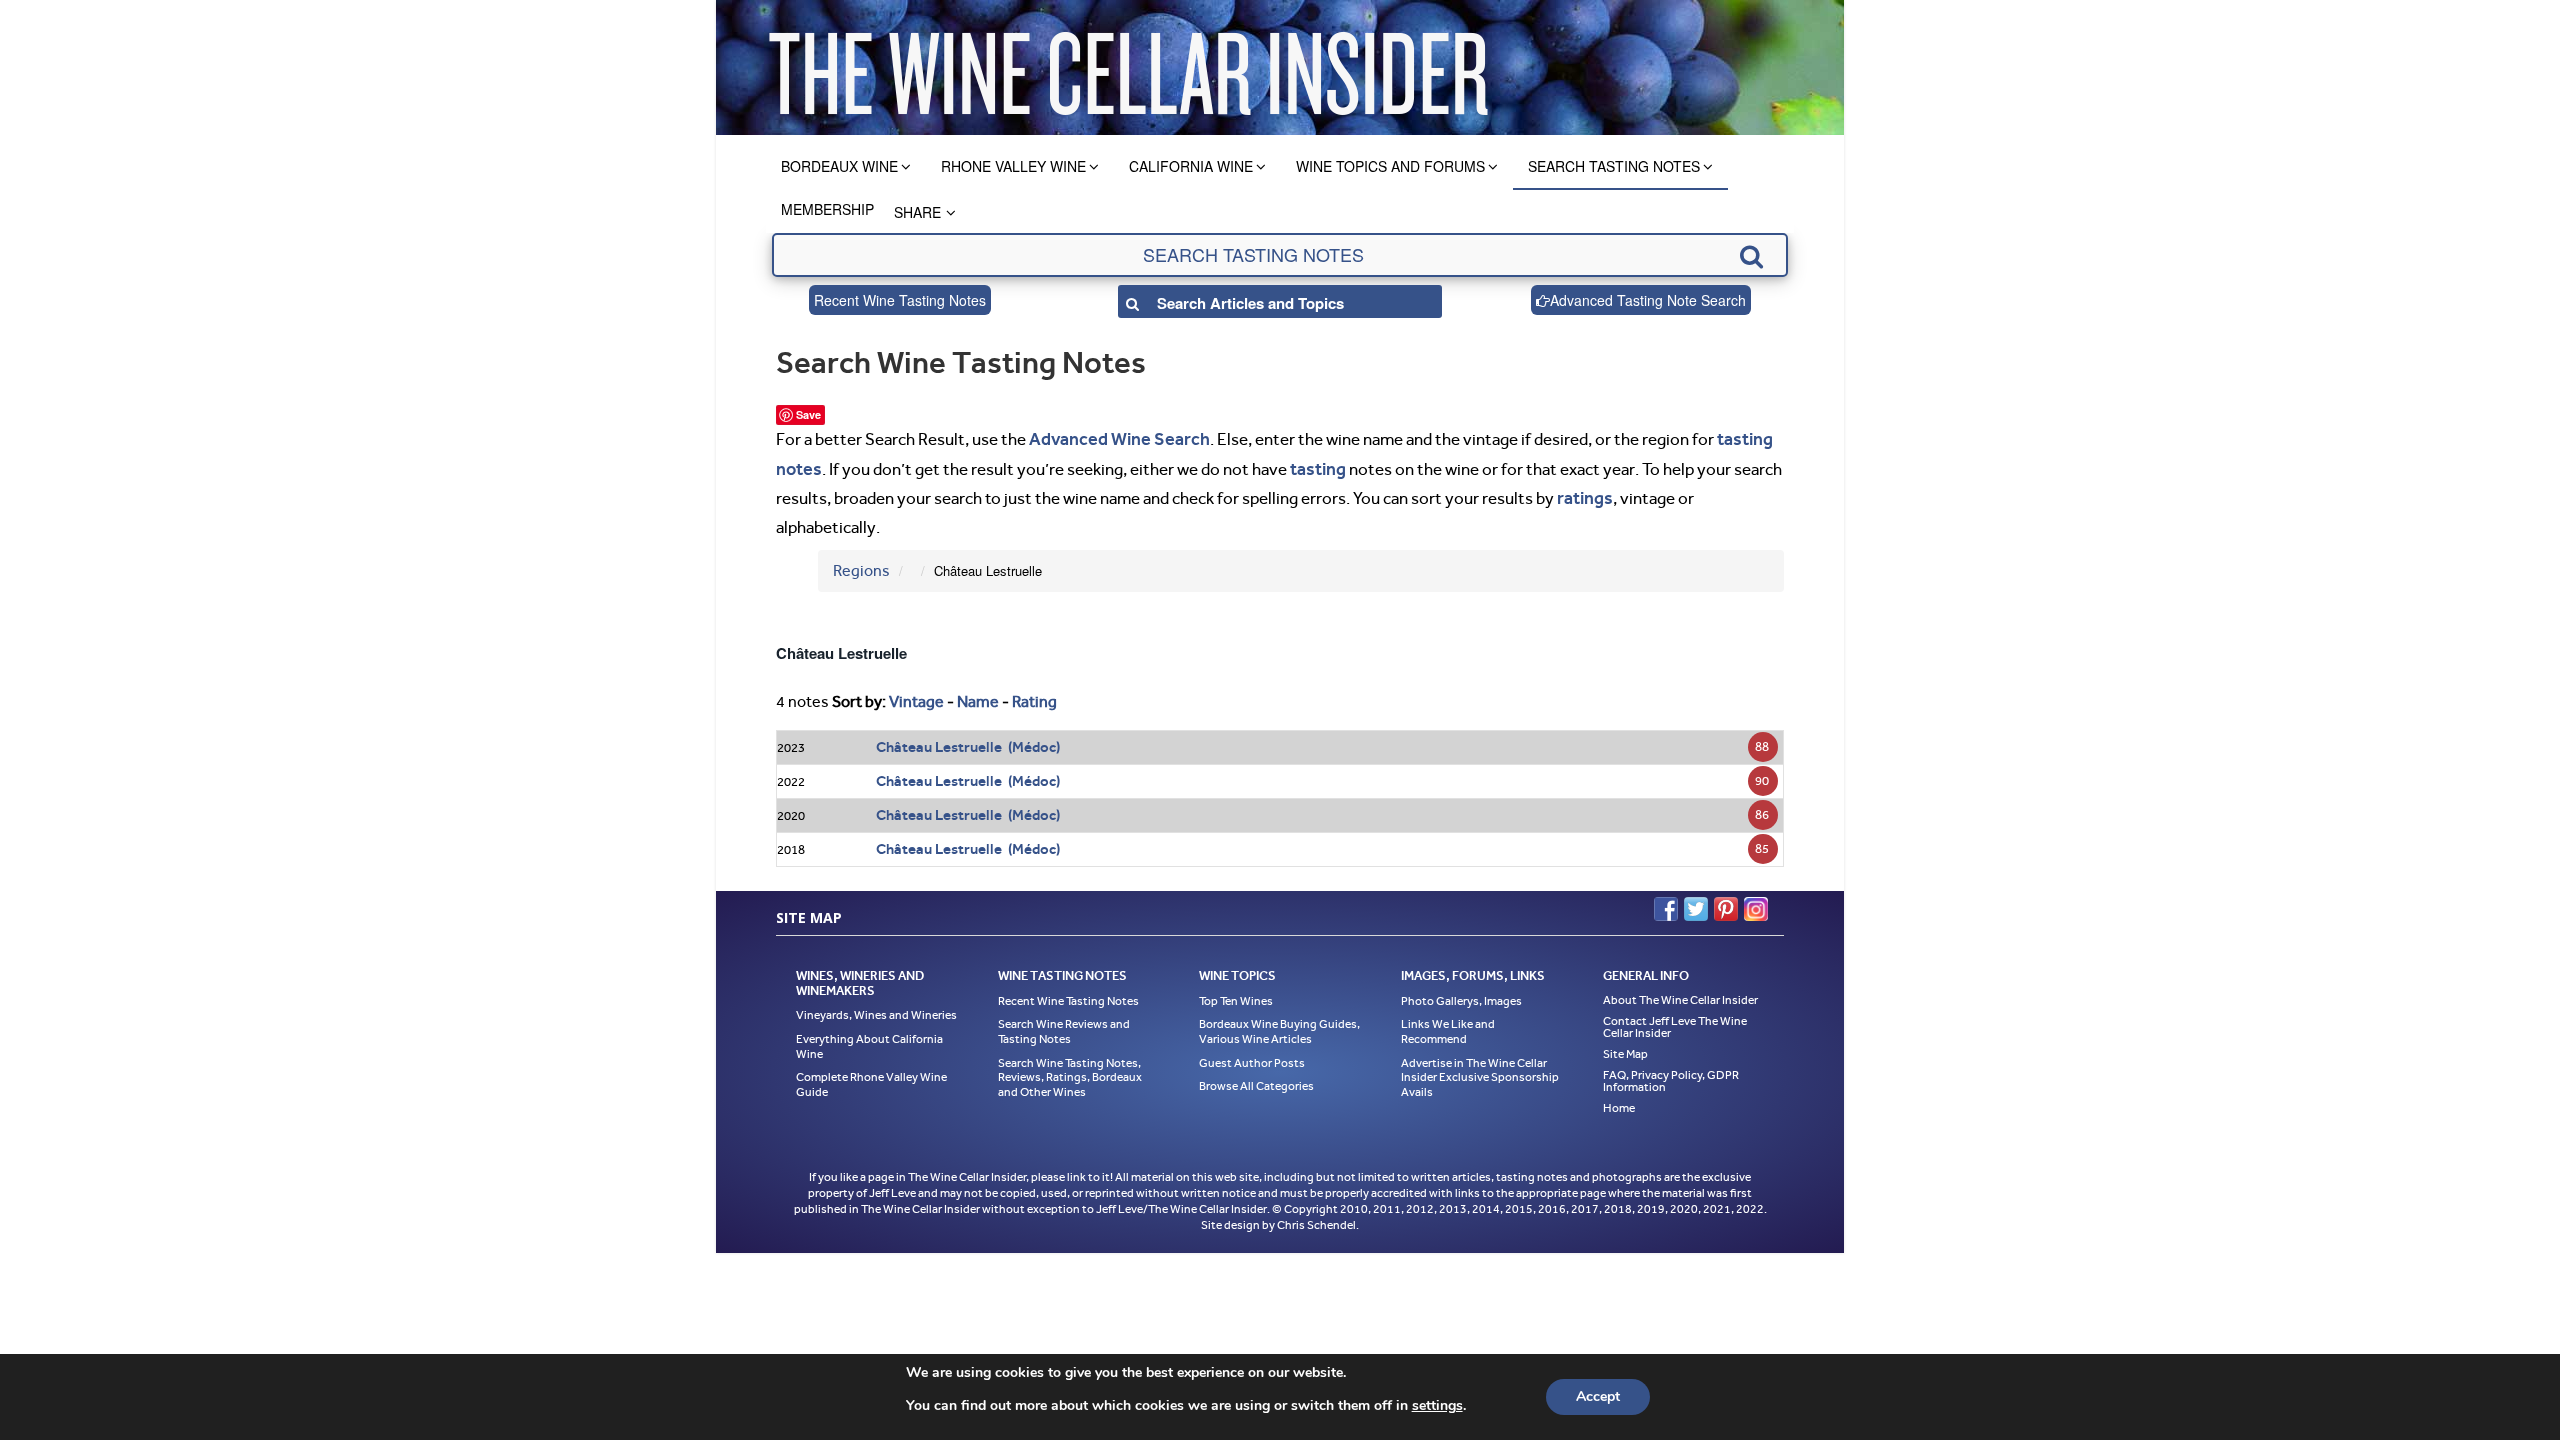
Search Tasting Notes (1614, 166)
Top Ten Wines (1236, 994)
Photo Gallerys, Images (1461, 994)
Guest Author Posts (1252, 1056)
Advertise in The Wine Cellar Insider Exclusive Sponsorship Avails (1480, 1070)
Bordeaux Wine (839, 166)
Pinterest (1726, 903)
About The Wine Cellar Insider (1680, 993)
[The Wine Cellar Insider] (1128, 67)
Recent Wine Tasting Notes (900, 300)
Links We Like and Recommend (1448, 1025)
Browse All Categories (1256, 1080)
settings (1437, 1406)
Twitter (1696, 903)
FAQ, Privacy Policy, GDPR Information (1671, 1074)
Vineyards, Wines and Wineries (876, 1009)
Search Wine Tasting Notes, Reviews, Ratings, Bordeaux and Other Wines (1070, 1070)
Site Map (1625, 1047)
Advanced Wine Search (1112, 438)
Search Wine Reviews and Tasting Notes (1064, 1025)
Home (1619, 1101)
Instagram (1756, 903)
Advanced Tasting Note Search (1648, 300)
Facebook (1666, 903)
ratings (1583, 493)
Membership (827, 209)
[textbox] (1279, 255)
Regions (861, 564)
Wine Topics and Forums (1390, 166)
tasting (1313, 465)
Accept (1598, 1396)
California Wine (1191, 166)
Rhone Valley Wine (1013, 166)
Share (917, 212)
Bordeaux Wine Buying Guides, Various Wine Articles (1279, 1025)
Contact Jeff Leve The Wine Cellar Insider (1675, 1020)
